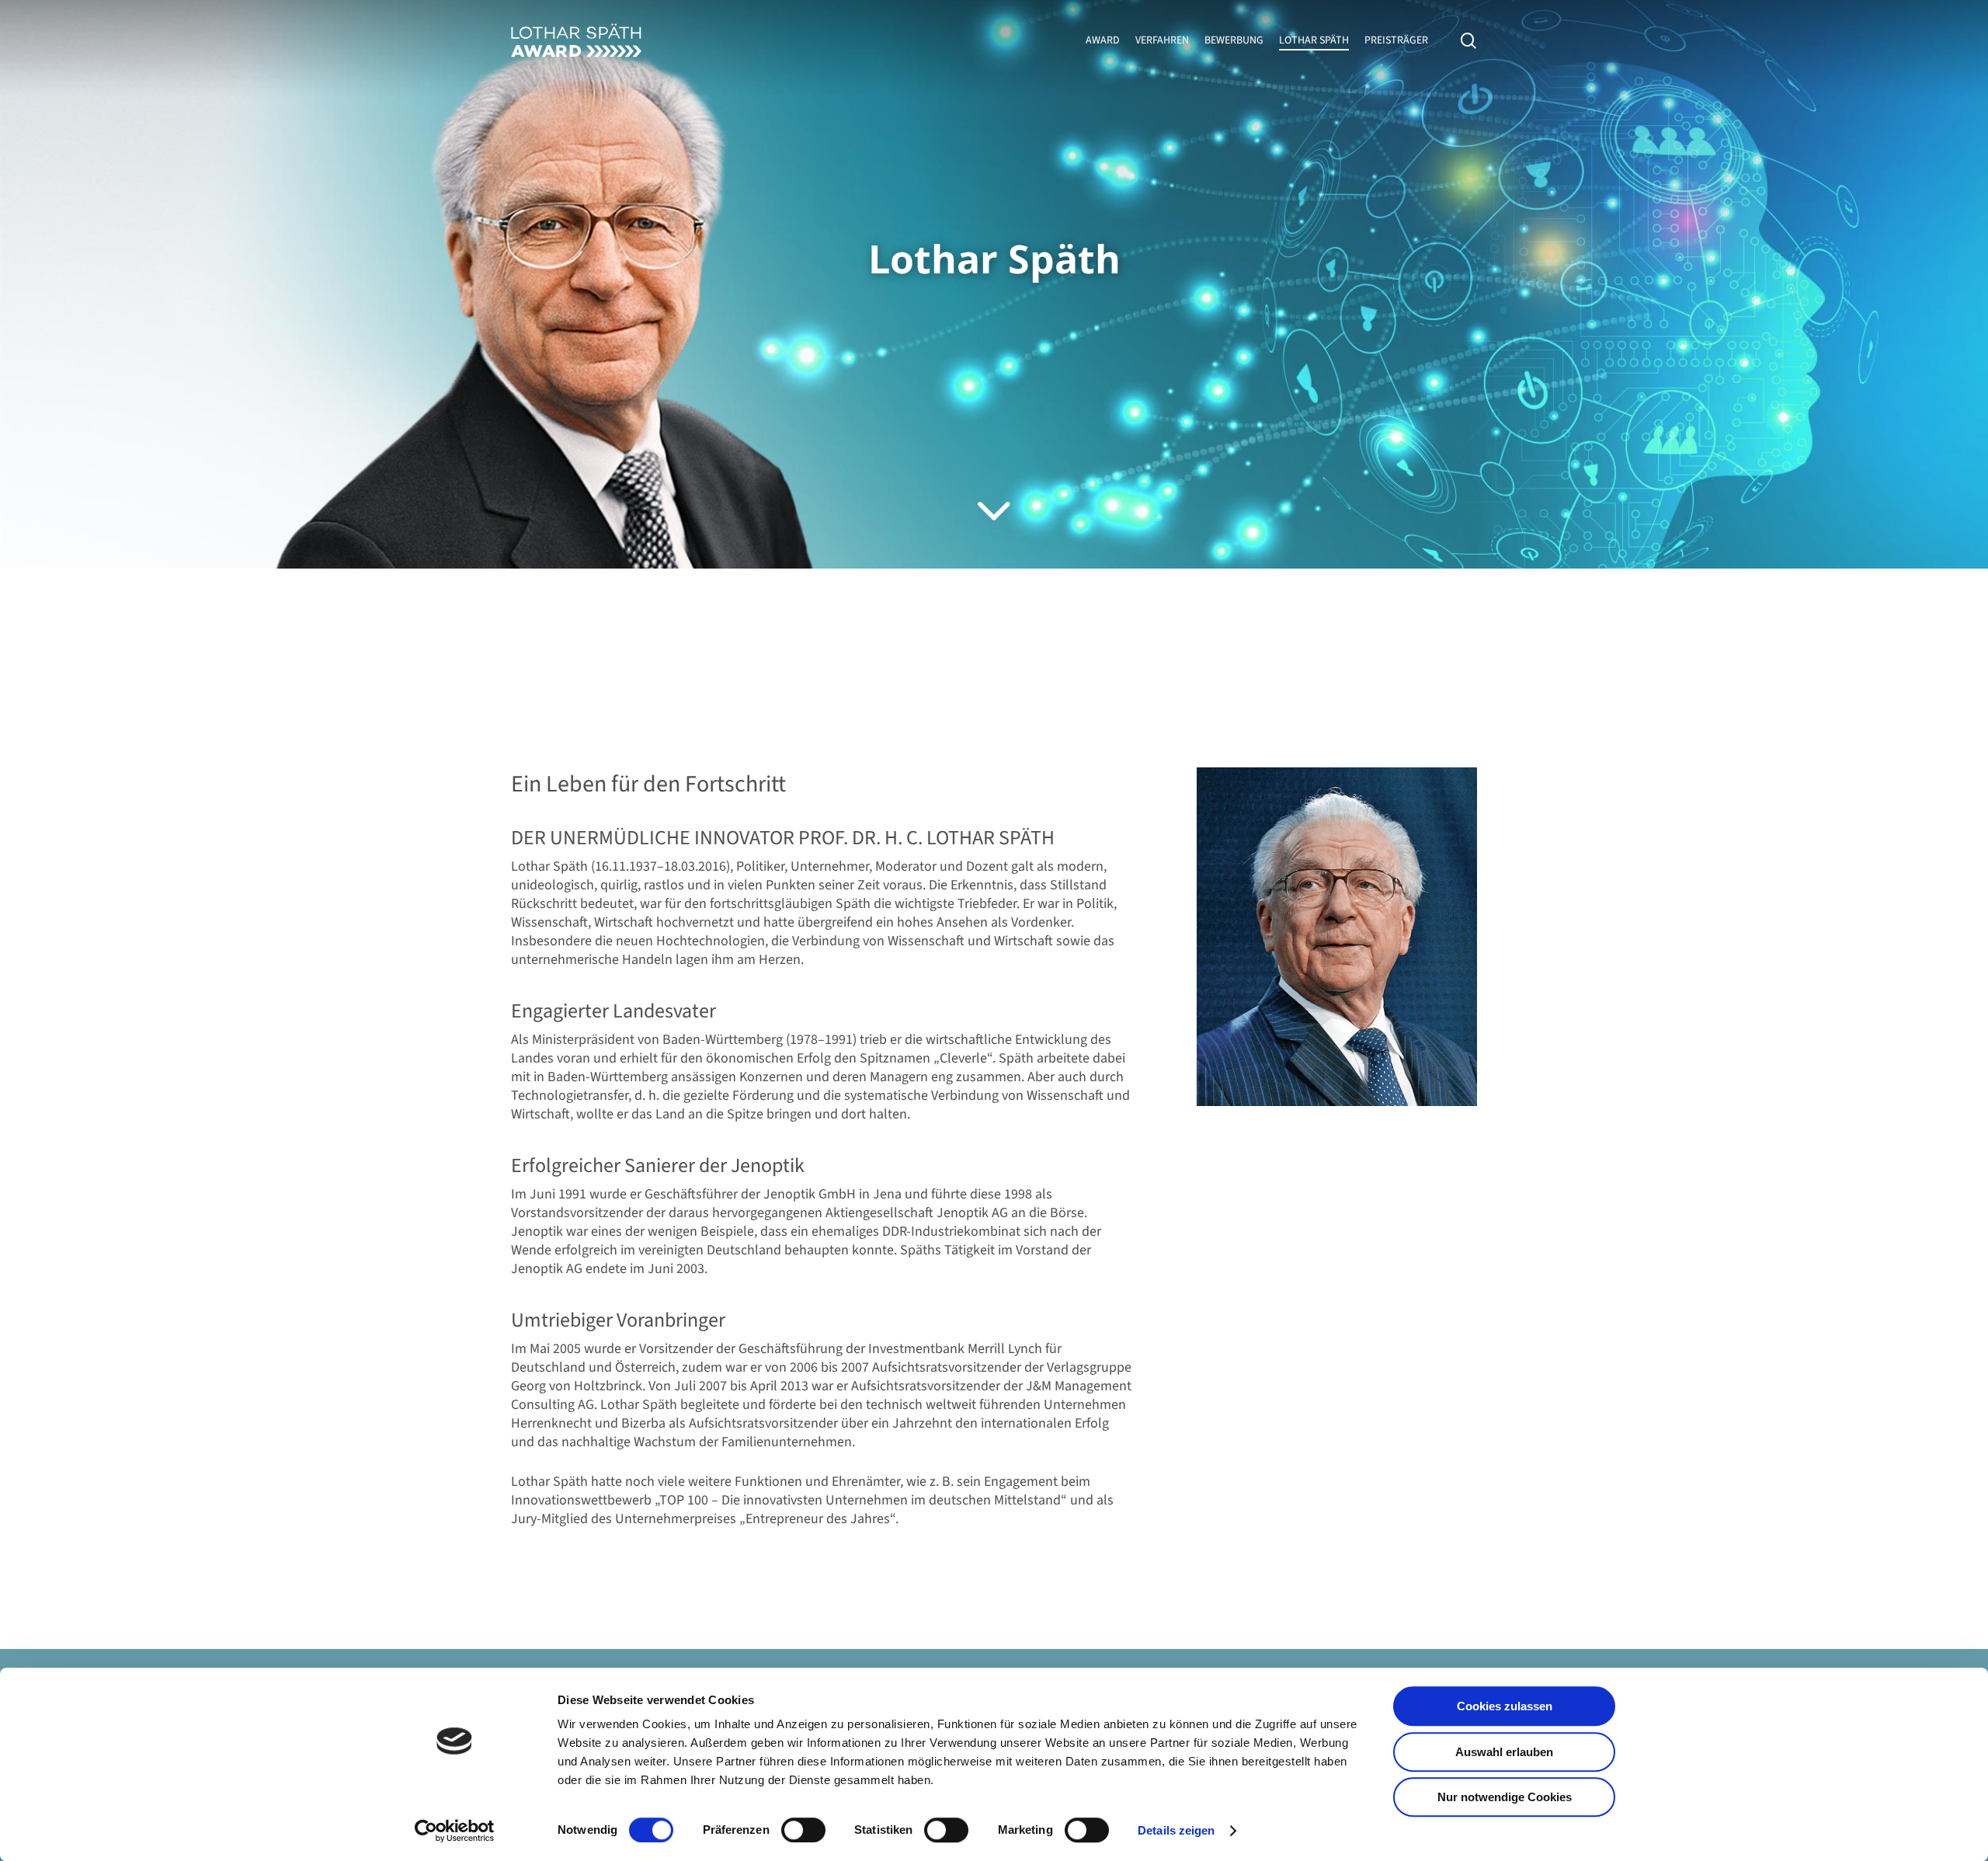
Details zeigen (1176, 1830)
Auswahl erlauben (1504, 1752)
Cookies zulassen (1505, 1706)
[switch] (803, 1830)
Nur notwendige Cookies (1505, 1797)
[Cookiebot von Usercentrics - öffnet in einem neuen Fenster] (455, 1831)
